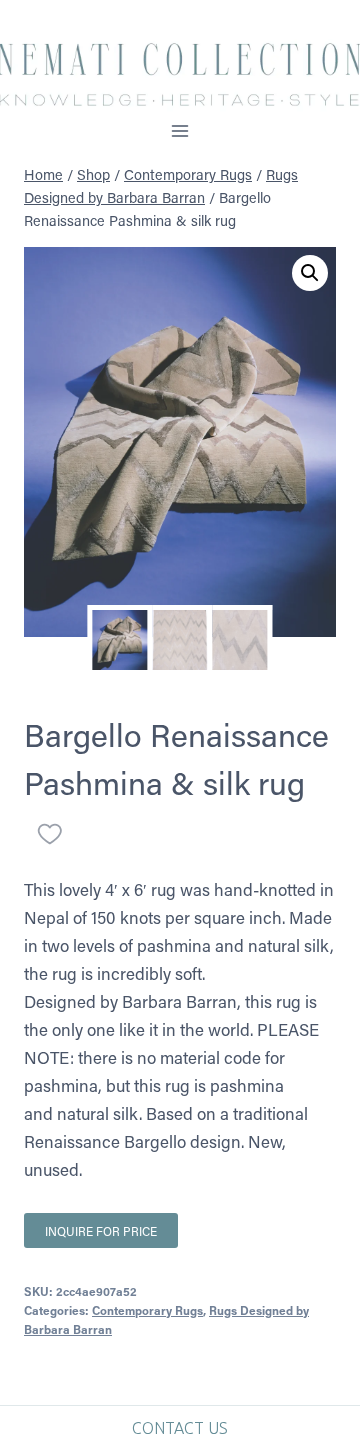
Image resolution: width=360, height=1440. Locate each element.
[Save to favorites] (50, 834)
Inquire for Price (101, 1231)
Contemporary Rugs (147, 1310)
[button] (310, 273)
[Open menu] (180, 130)
